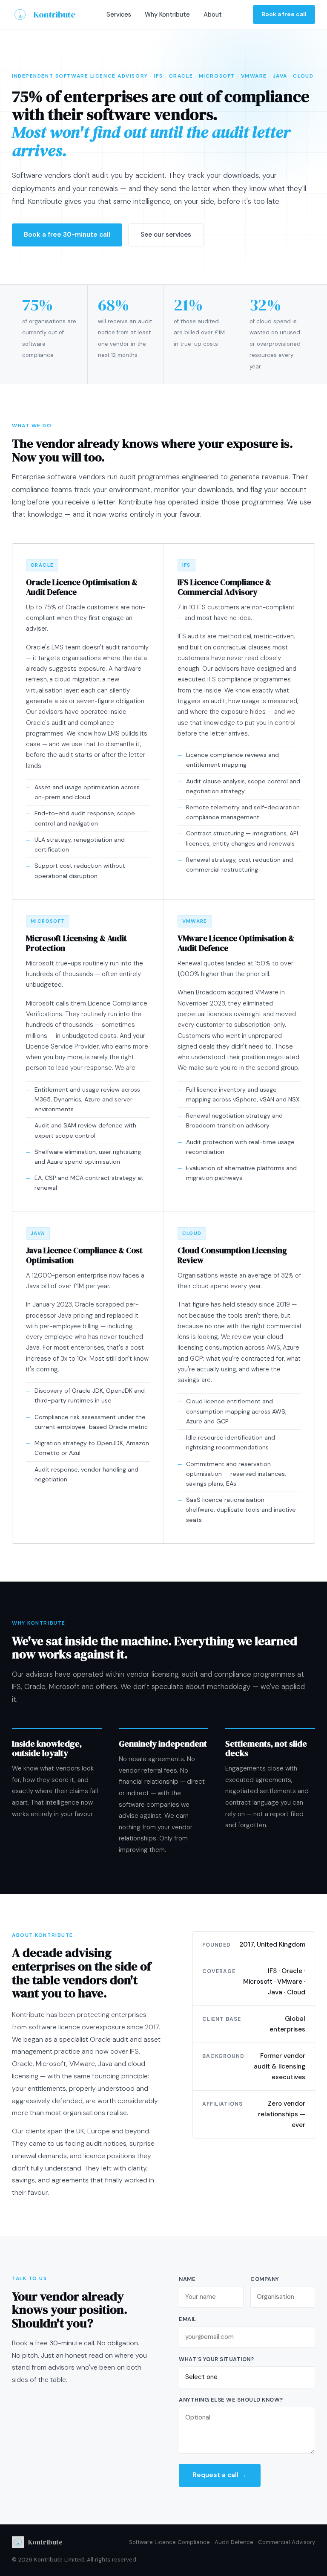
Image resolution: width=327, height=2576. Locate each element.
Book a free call (284, 14)
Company (265, 2279)
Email (188, 2319)
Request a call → (220, 2475)
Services (119, 14)
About (213, 14)
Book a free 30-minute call (67, 235)
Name (187, 2279)
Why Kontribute (167, 14)
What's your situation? (216, 2359)
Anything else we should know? (231, 2400)
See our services (166, 235)
